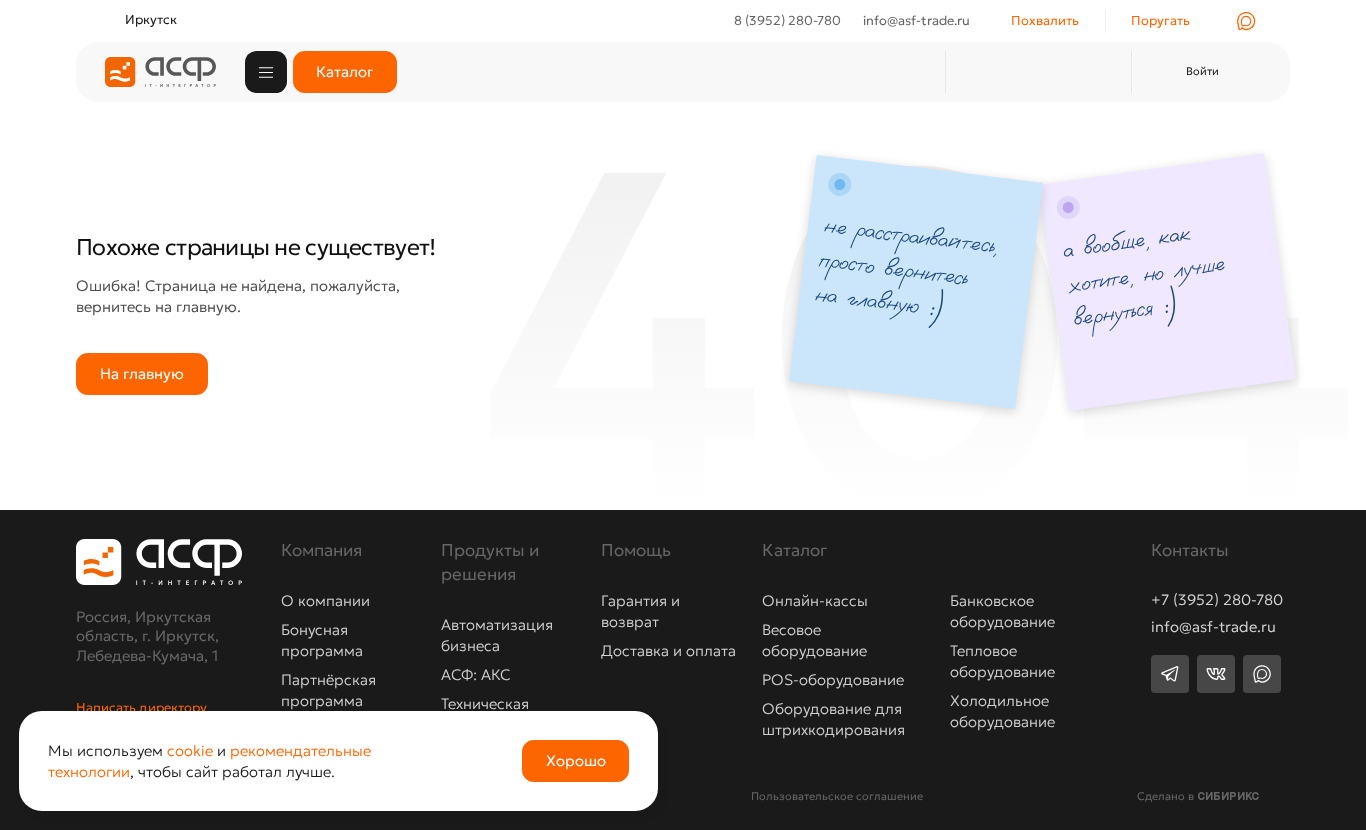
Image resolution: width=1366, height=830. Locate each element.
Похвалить (1045, 20)
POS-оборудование (833, 679)
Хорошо (576, 760)
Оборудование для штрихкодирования (833, 719)
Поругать (1160, 20)
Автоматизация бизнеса (497, 635)
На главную (142, 373)
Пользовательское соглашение (837, 796)
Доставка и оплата (668, 650)
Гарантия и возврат (640, 611)
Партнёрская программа (328, 690)
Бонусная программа (322, 640)
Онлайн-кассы (815, 600)
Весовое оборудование (814, 640)
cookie (190, 750)
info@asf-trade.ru (1213, 627)
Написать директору (141, 708)
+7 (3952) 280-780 (1217, 600)
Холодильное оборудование (1002, 711)
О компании (325, 600)
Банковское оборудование (1002, 611)
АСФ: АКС (475, 674)
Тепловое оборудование (1002, 661)
